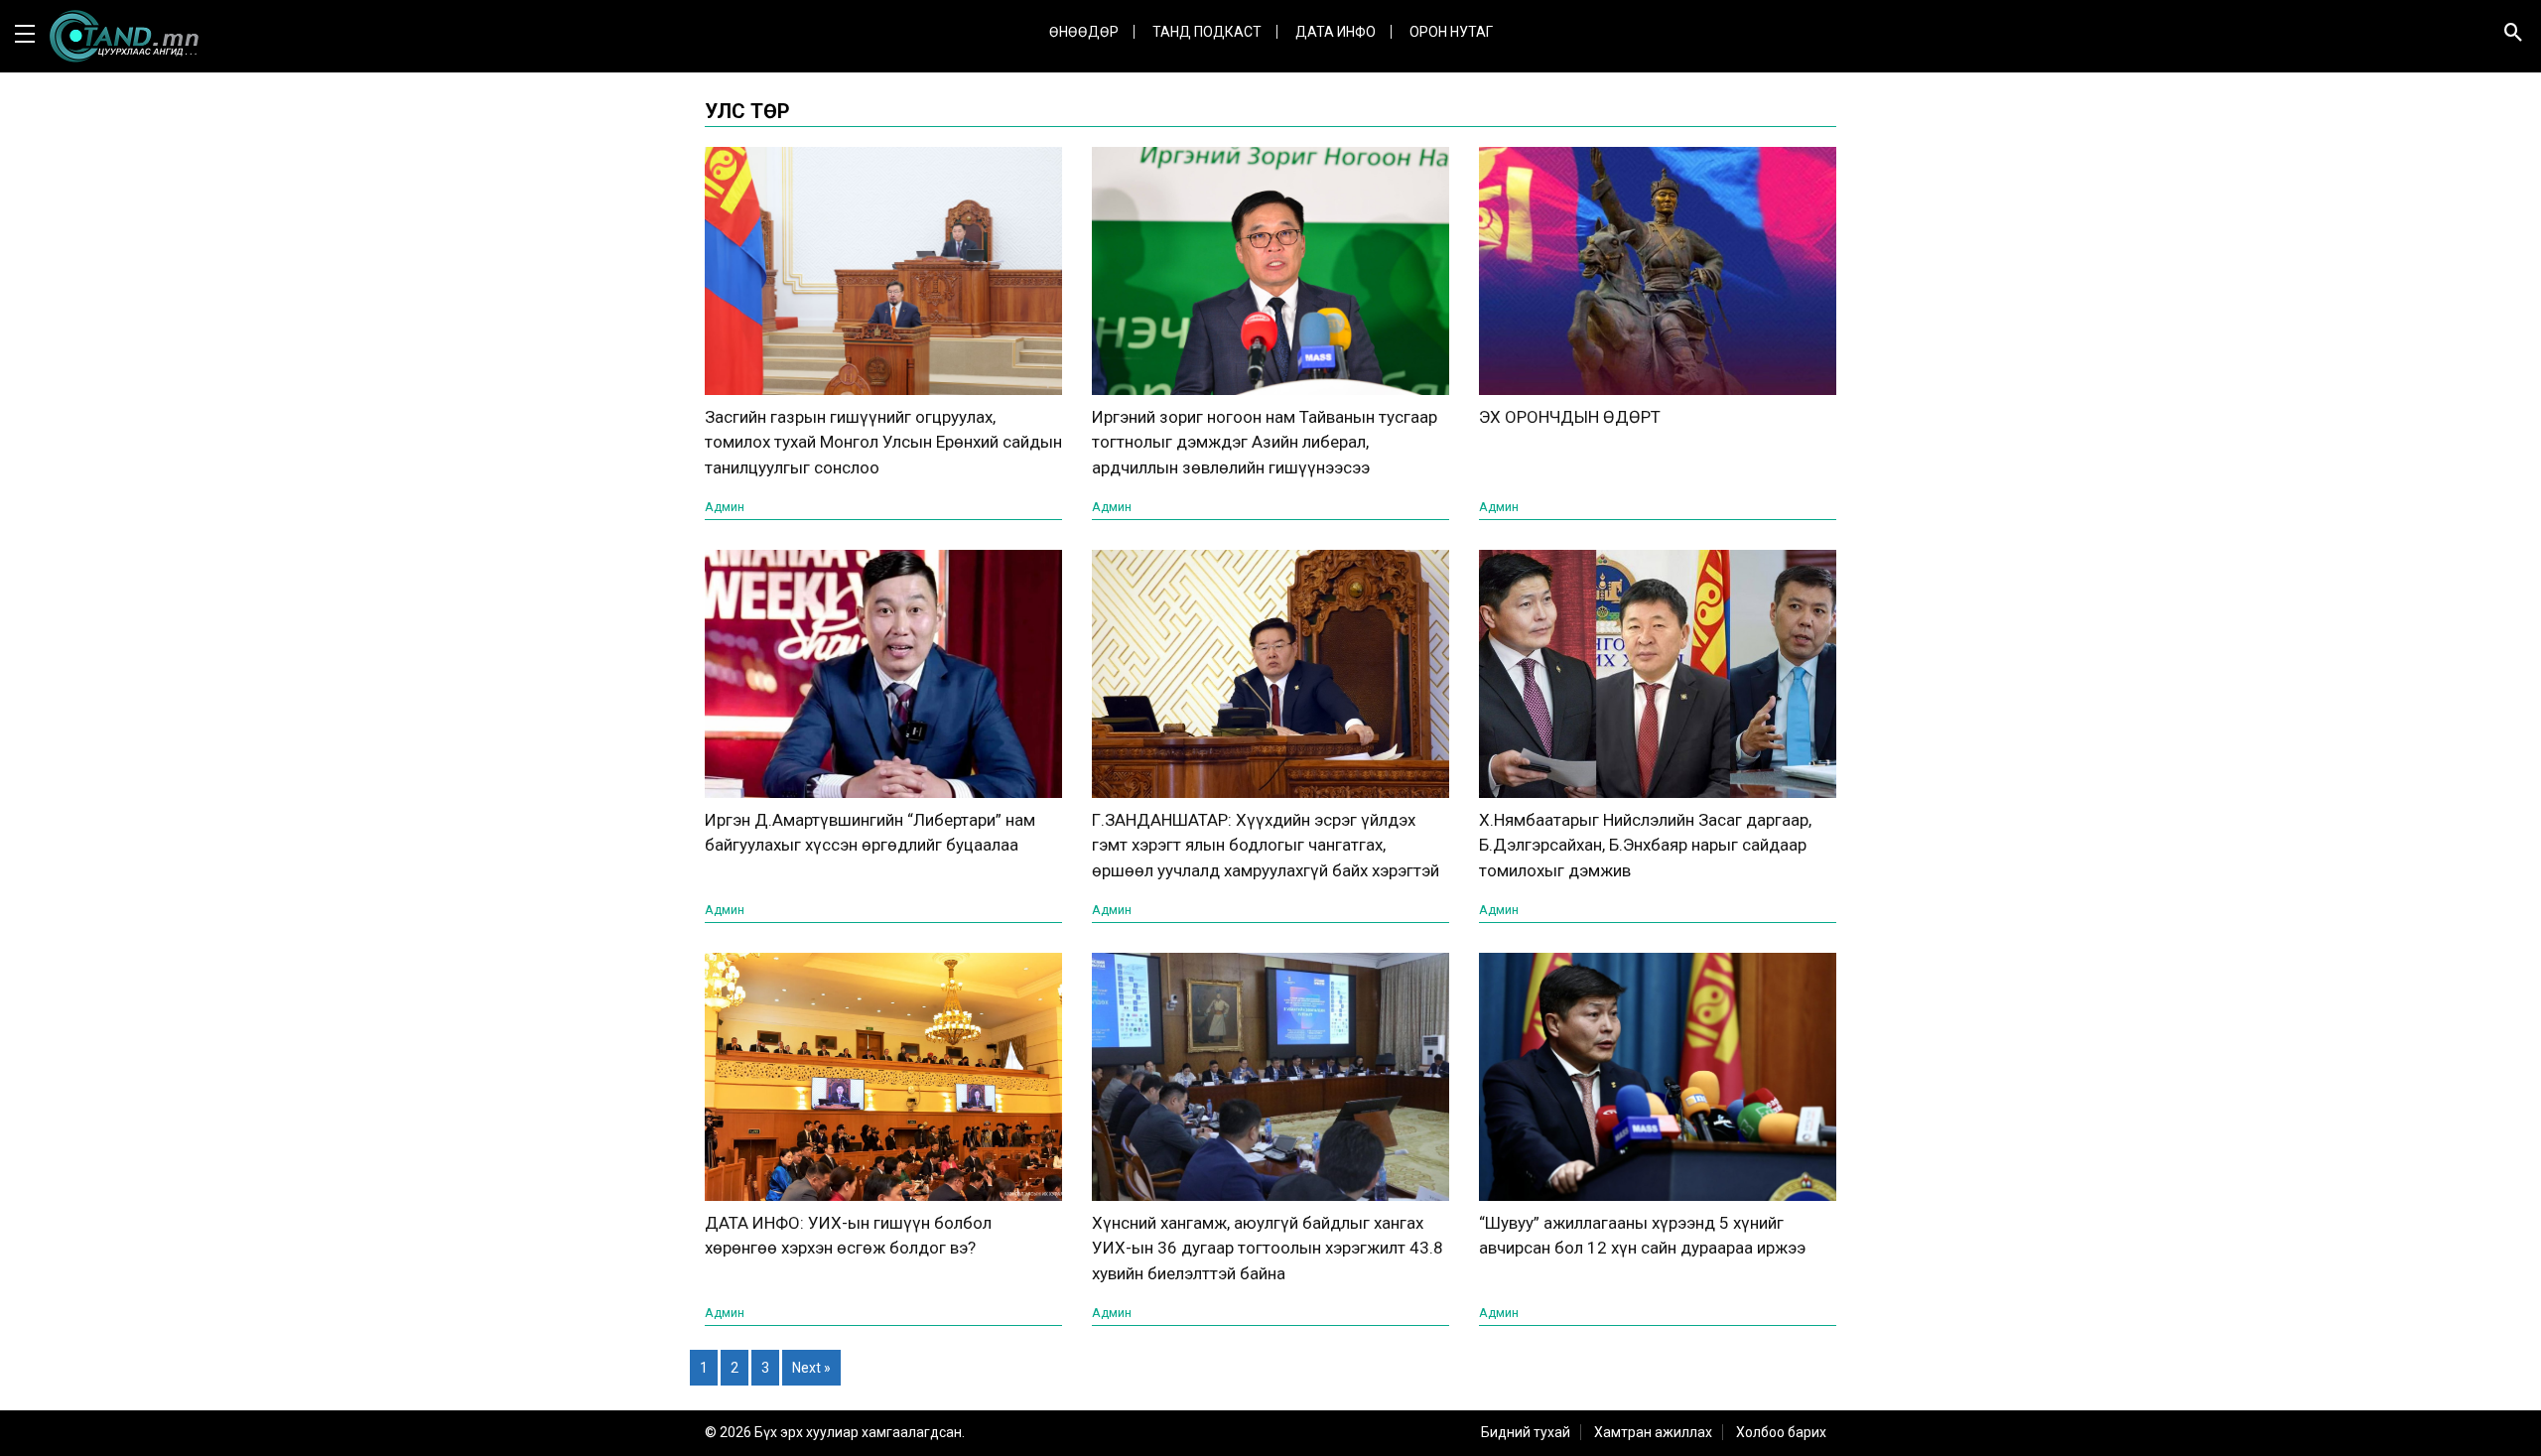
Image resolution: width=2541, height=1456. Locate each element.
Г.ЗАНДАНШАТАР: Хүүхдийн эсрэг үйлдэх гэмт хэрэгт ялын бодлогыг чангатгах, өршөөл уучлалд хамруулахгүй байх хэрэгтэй (1266, 845)
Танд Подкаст (1207, 32)
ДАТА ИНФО (1336, 32)
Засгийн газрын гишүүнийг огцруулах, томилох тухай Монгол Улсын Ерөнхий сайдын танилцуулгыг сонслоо (883, 442)
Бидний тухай (1526, 1432)
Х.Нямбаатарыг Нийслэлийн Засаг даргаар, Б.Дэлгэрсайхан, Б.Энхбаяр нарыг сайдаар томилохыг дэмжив (1645, 845)
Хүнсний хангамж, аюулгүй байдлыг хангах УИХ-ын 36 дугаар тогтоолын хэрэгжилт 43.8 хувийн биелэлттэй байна (1268, 1248)
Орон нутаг (1451, 32)
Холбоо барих (1781, 1432)
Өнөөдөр (1084, 32)
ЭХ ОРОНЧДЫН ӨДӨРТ (1570, 417)
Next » (811, 1368)
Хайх (2487, 95)
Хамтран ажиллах (1653, 1432)
